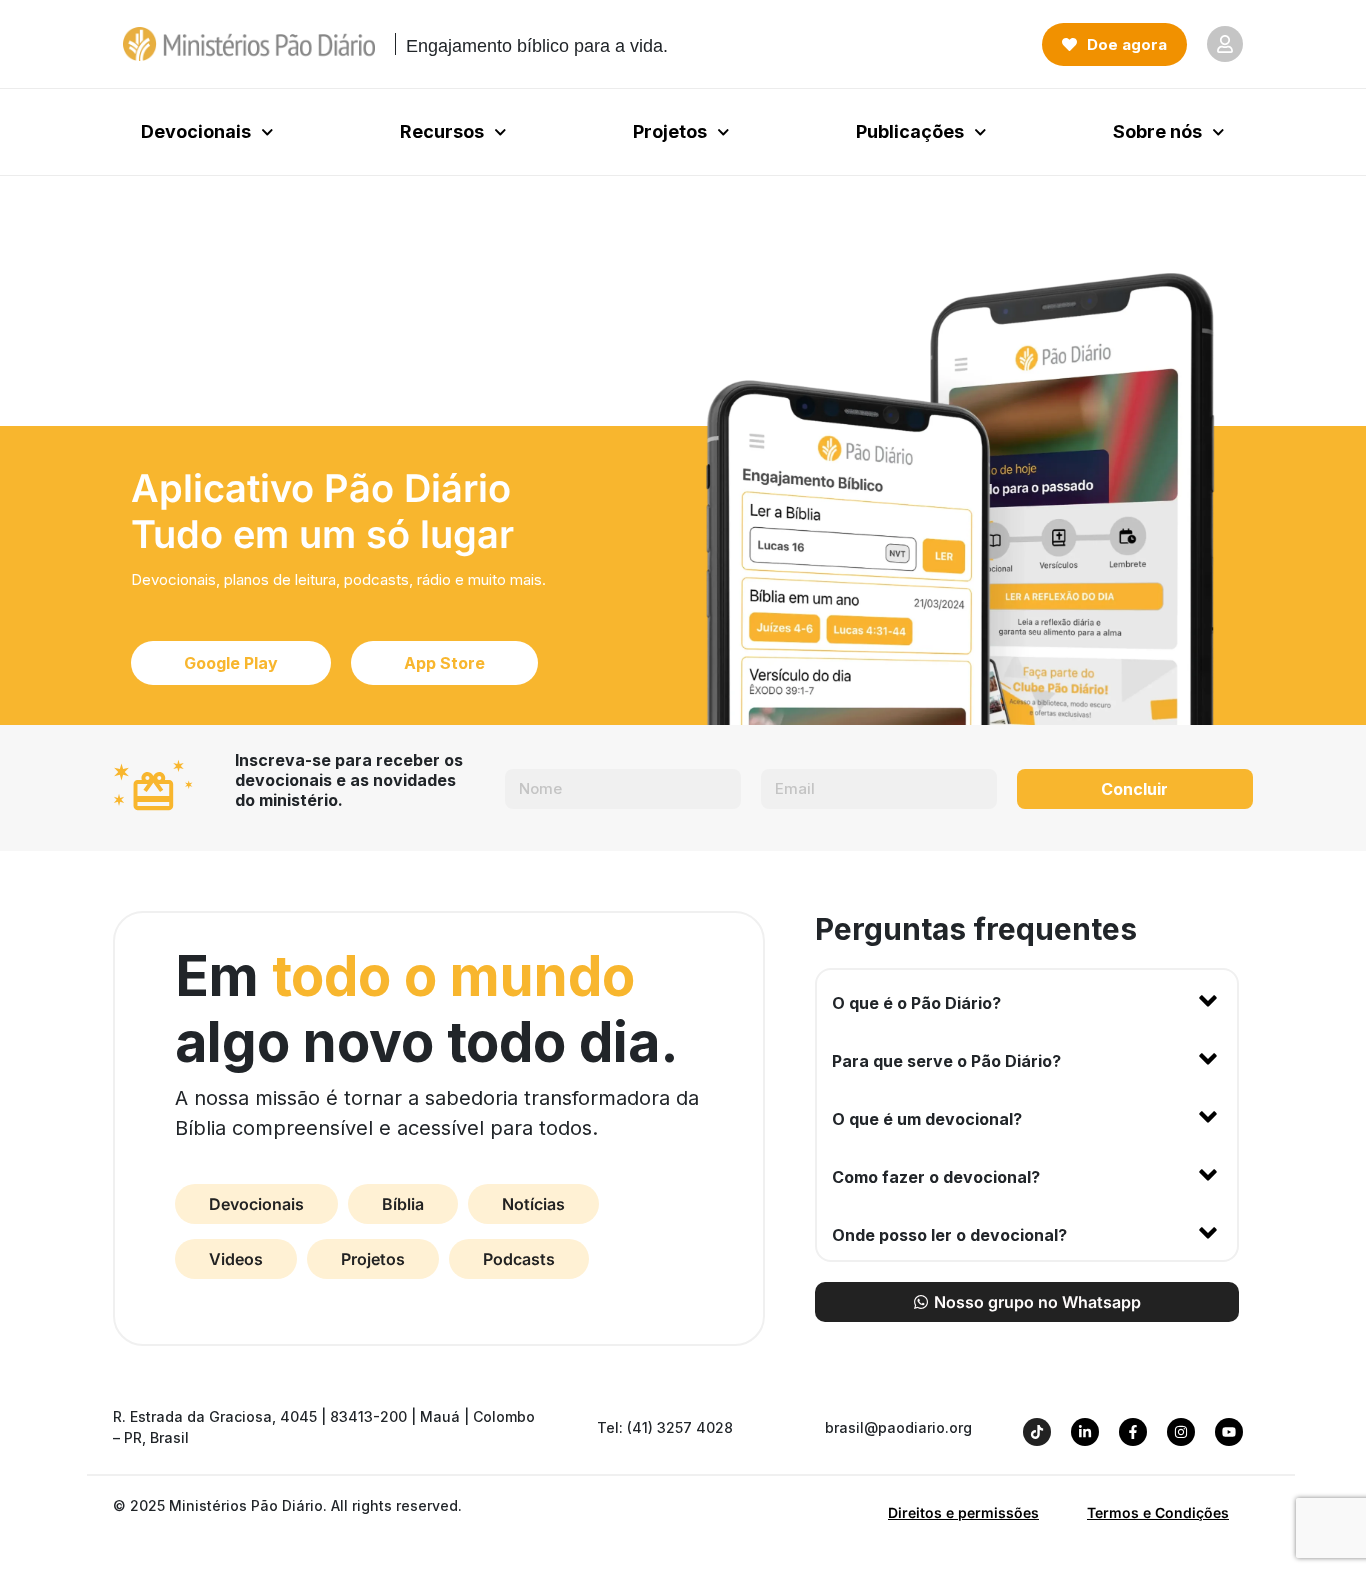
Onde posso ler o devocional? (949, 1235)
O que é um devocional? (927, 1119)
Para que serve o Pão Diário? (946, 1061)
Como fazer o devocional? (936, 1177)
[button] (1027, 999)
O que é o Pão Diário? (916, 1003)
